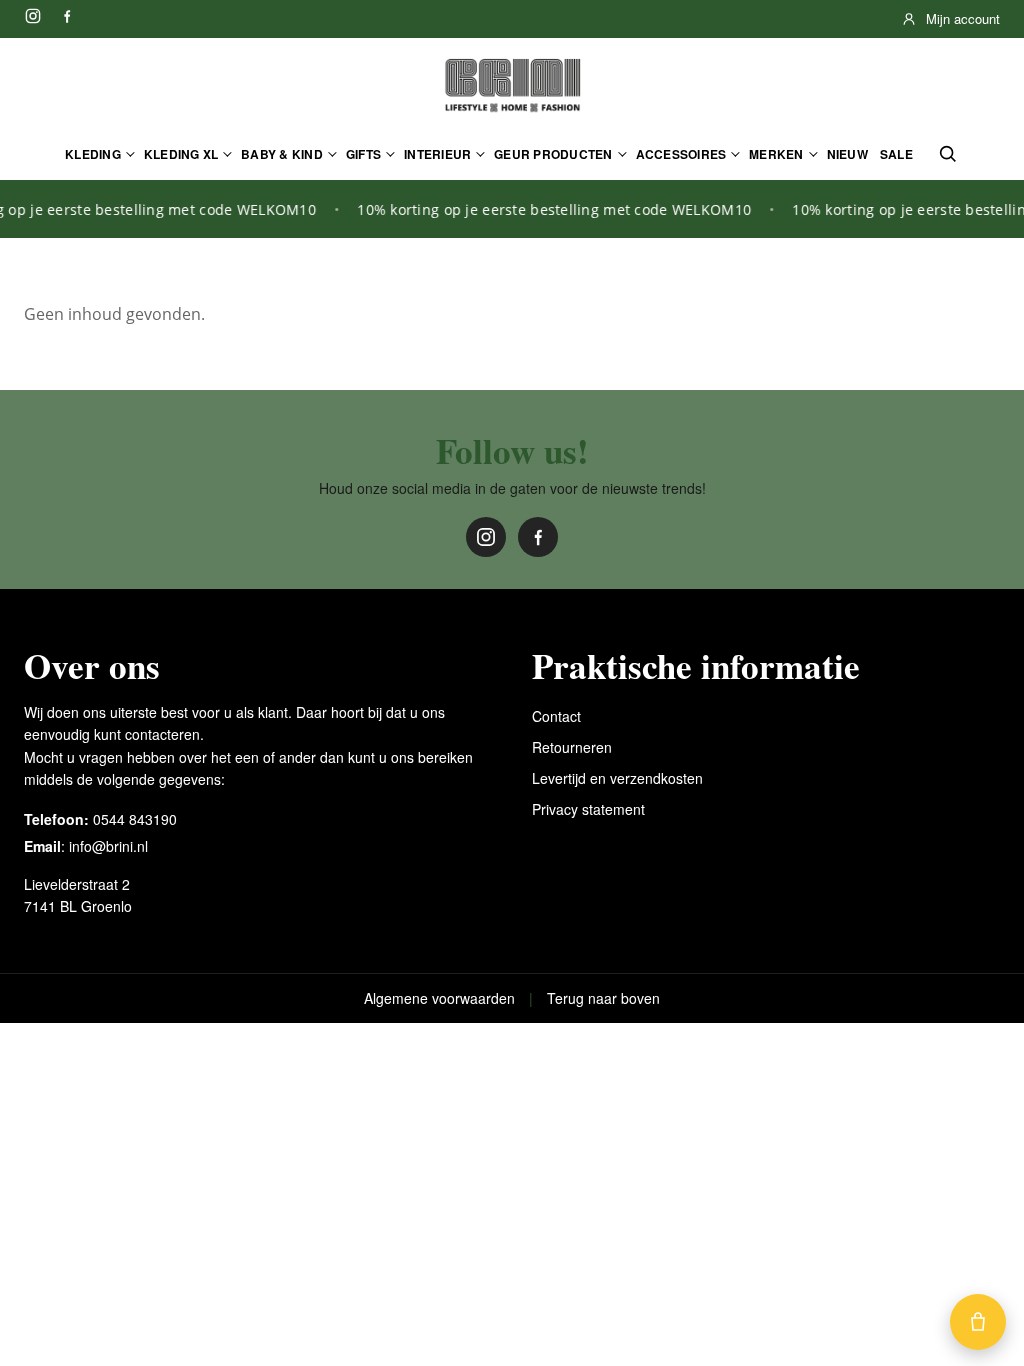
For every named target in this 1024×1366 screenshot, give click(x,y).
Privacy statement (588, 809)
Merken (776, 154)
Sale (896, 154)
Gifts (363, 154)
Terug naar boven (603, 998)
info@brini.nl (108, 846)
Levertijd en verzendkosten (617, 778)
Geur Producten (553, 154)
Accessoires (681, 154)
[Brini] (512, 86)
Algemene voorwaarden (439, 998)
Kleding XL (181, 154)
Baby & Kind (282, 154)
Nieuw (847, 154)
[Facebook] (67, 16)
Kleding (93, 154)
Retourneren (572, 747)
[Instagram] (33, 16)
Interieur (437, 154)
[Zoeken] (948, 154)
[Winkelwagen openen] (978, 1322)
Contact (556, 716)
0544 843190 (135, 819)
